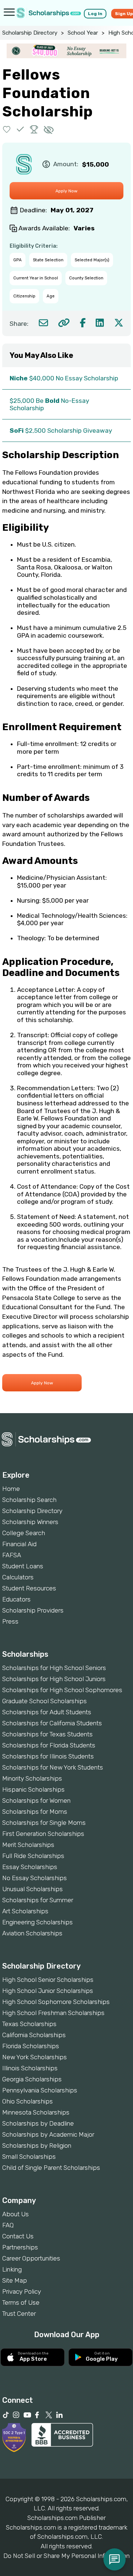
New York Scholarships (35, 2057)
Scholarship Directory (30, 33)
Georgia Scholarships (32, 2079)
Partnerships (20, 2247)
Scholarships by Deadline (38, 2123)
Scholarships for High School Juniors (54, 1679)
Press (10, 1621)
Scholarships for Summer (38, 1900)
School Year (83, 33)
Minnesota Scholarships (36, 2112)
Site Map (15, 2280)
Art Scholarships (25, 1911)
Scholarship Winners (30, 1522)
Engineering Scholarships (37, 1922)
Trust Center (19, 2314)
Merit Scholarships (28, 1845)
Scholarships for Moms (35, 1812)
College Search (24, 1533)
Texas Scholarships (29, 2024)
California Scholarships (34, 2035)
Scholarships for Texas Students (47, 1734)
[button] (7, 129)
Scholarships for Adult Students (47, 1712)
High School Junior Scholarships (48, 1991)
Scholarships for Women (36, 1801)
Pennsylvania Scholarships (40, 2090)
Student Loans (23, 1566)
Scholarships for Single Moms (44, 1823)
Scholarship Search (29, 1500)
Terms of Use (21, 2303)
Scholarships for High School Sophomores (62, 1690)
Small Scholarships (29, 2157)
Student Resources (29, 1588)
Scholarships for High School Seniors (54, 1668)
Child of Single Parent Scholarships (51, 2168)
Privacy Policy (22, 2291)
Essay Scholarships (30, 1867)
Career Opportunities (31, 2258)
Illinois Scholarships (30, 2068)
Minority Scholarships (32, 1778)
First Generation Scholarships (43, 1834)
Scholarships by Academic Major (48, 2134)
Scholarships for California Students (52, 1723)
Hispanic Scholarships (33, 1789)
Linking (12, 2269)
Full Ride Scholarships (33, 1856)
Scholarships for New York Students (53, 1767)
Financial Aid (19, 1544)
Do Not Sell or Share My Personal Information (66, 2556)
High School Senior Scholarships (48, 1980)
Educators (16, 1599)
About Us (16, 2214)
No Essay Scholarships (35, 1878)
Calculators (18, 1577)
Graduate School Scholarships (45, 1701)
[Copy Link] (64, 323)
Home (11, 1489)
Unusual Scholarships (33, 1889)
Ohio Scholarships (28, 2101)
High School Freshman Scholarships (53, 2013)
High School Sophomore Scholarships (56, 2002)
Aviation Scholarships (32, 1933)
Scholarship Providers (33, 1610)
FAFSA (12, 1555)
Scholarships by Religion (37, 2145)
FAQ (8, 2225)
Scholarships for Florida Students (49, 1745)
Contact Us (18, 2236)
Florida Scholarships (31, 2046)
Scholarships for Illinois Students (48, 1756)
